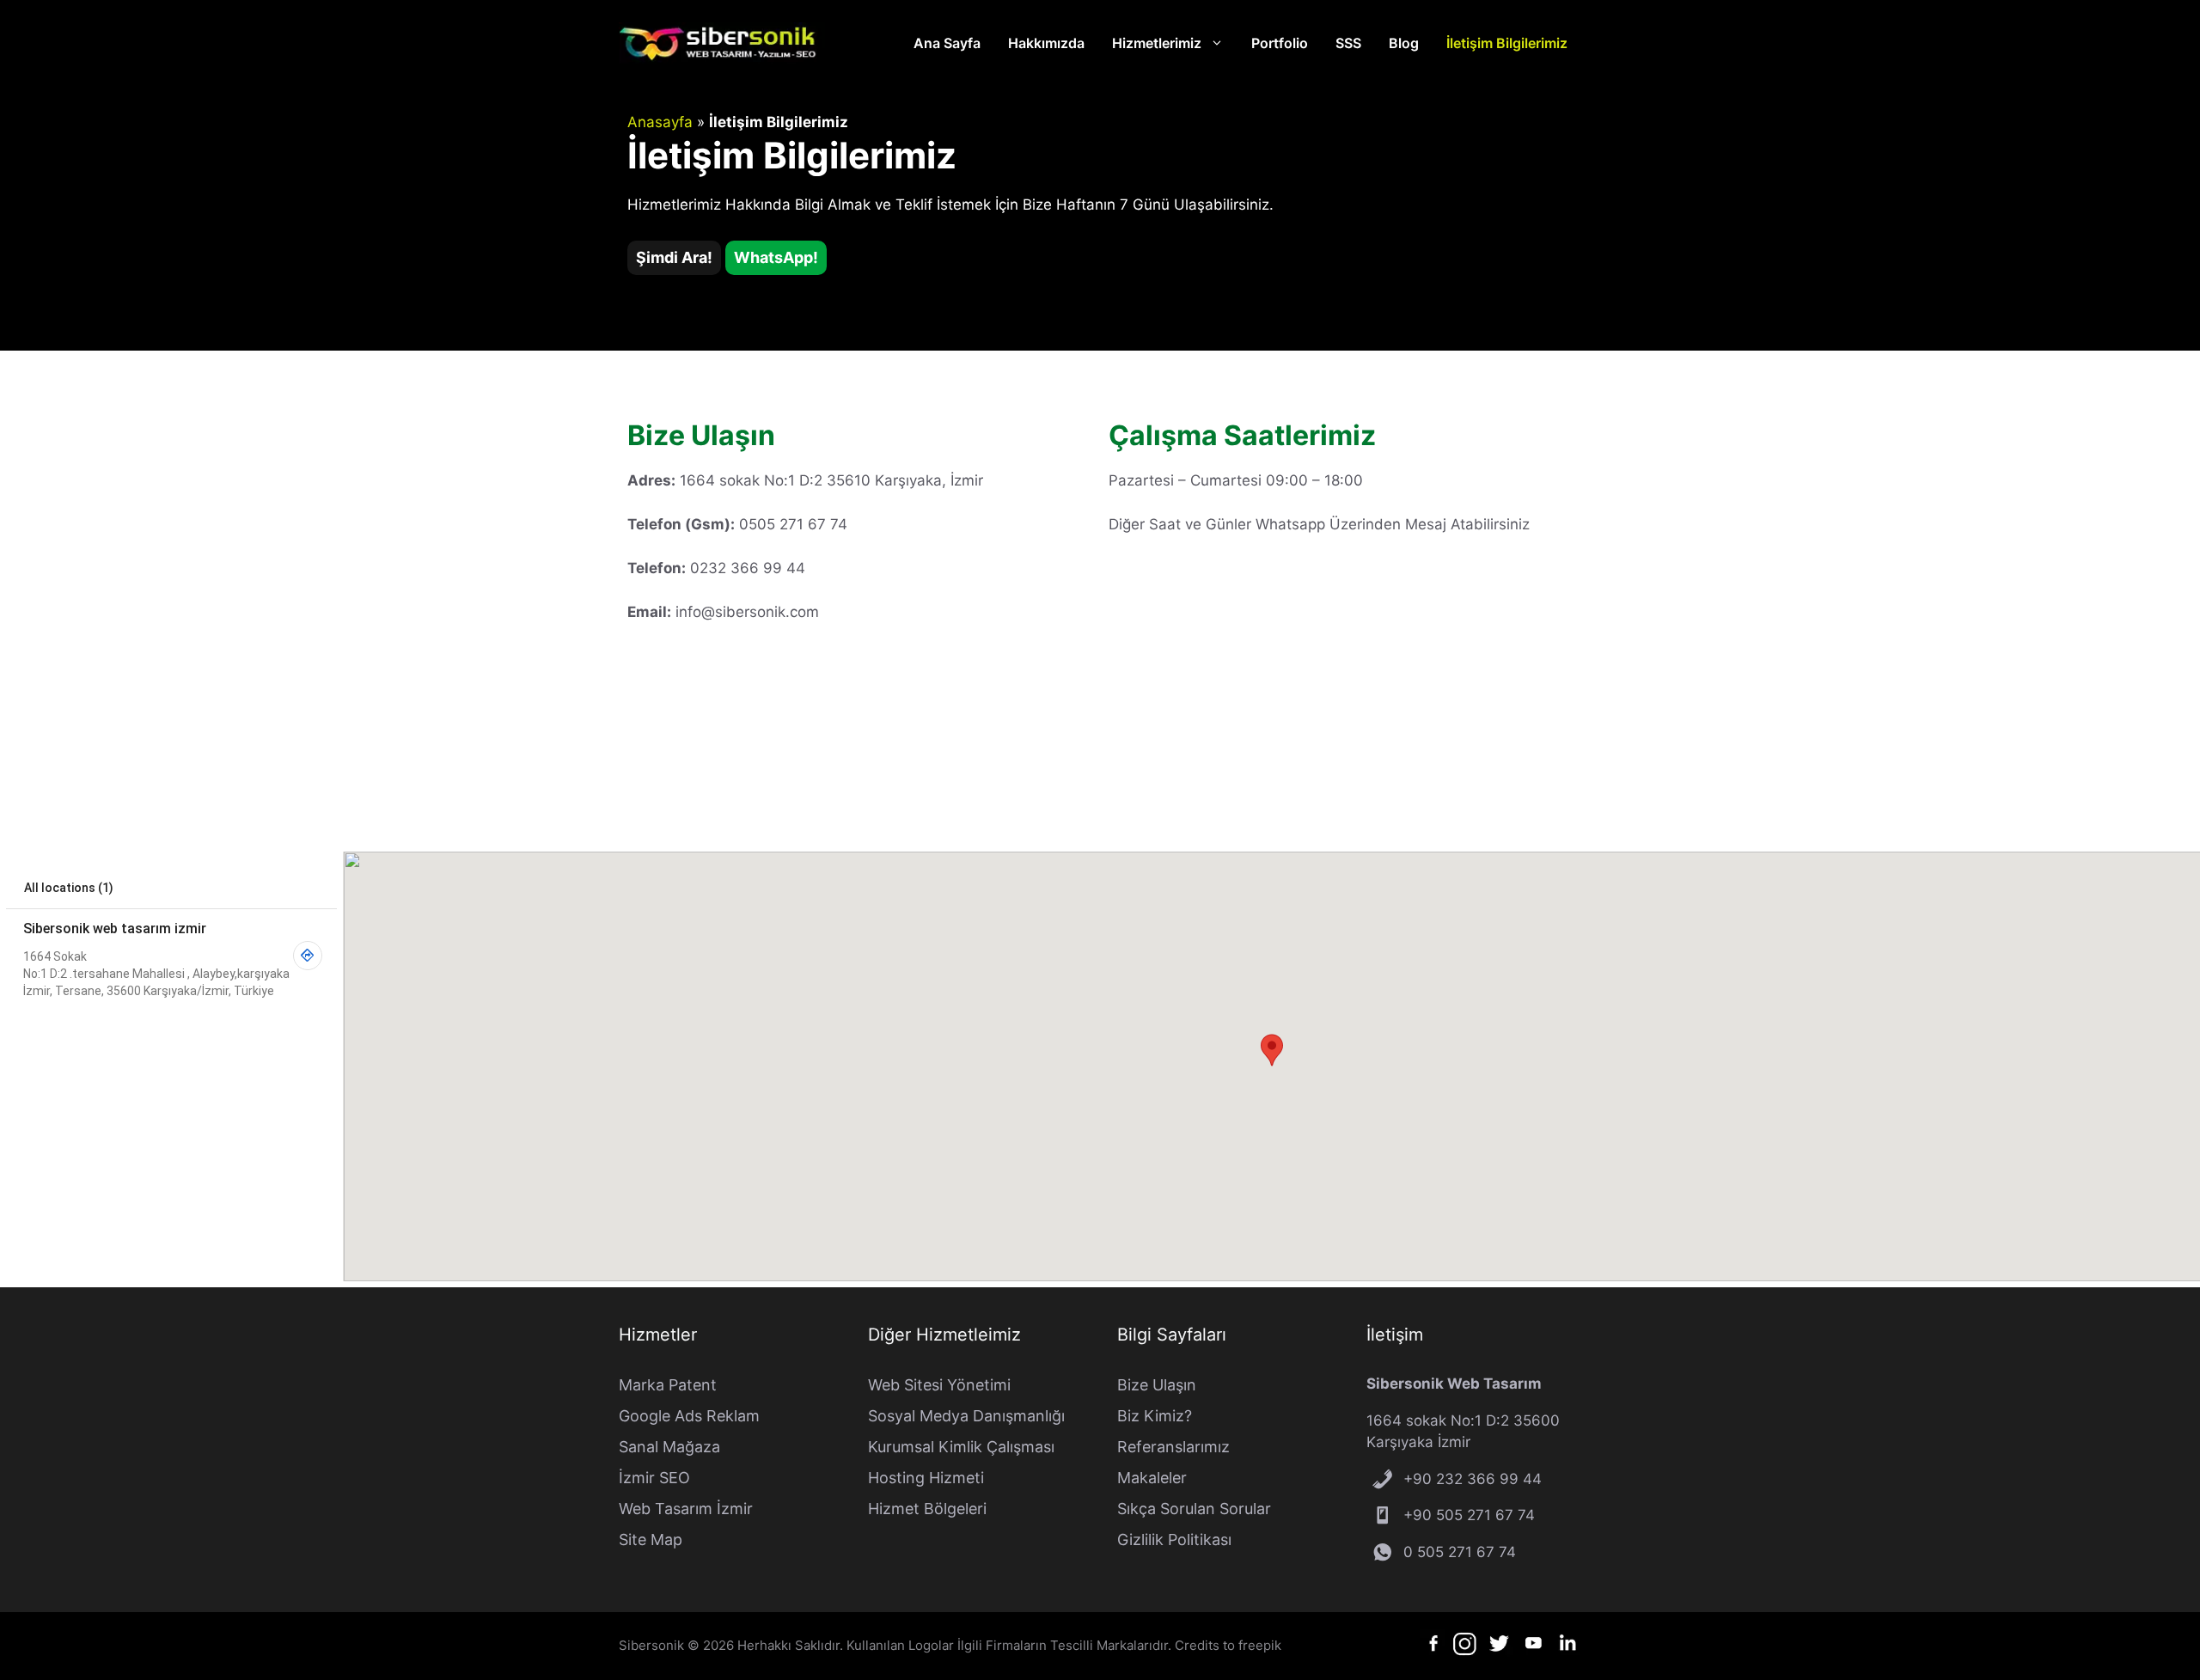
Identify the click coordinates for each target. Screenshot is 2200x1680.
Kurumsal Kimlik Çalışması (961, 1447)
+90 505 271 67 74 (1469, 1515)
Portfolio (1280, 43)
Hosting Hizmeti (926, 1478)
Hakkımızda (1046, 43)
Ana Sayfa (947, 43)
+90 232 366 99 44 (1473, 1479)
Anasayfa (660, 122)
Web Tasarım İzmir (686, 1509)
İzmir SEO (654, 1478)
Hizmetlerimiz (1157, 43)
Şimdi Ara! (674, 257)
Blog (1404, 43)
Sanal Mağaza (669, 1447)
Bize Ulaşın (1157, 1385)
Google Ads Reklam (689, 1416)
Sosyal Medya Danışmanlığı (966, 1416)
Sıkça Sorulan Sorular (1194, 1509)
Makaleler (1152, 1478)
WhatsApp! (776, 257)
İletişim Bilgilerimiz (1507, 43)
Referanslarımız (1173, 1447)
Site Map (651, 1539)
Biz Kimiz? (1155, 1416)
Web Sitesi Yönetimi (939, 1385)
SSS (1348, 43)
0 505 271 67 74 (1460, 1552)
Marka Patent (668, 1385)
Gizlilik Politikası (1174, 1539)
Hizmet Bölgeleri (927, 1509)
